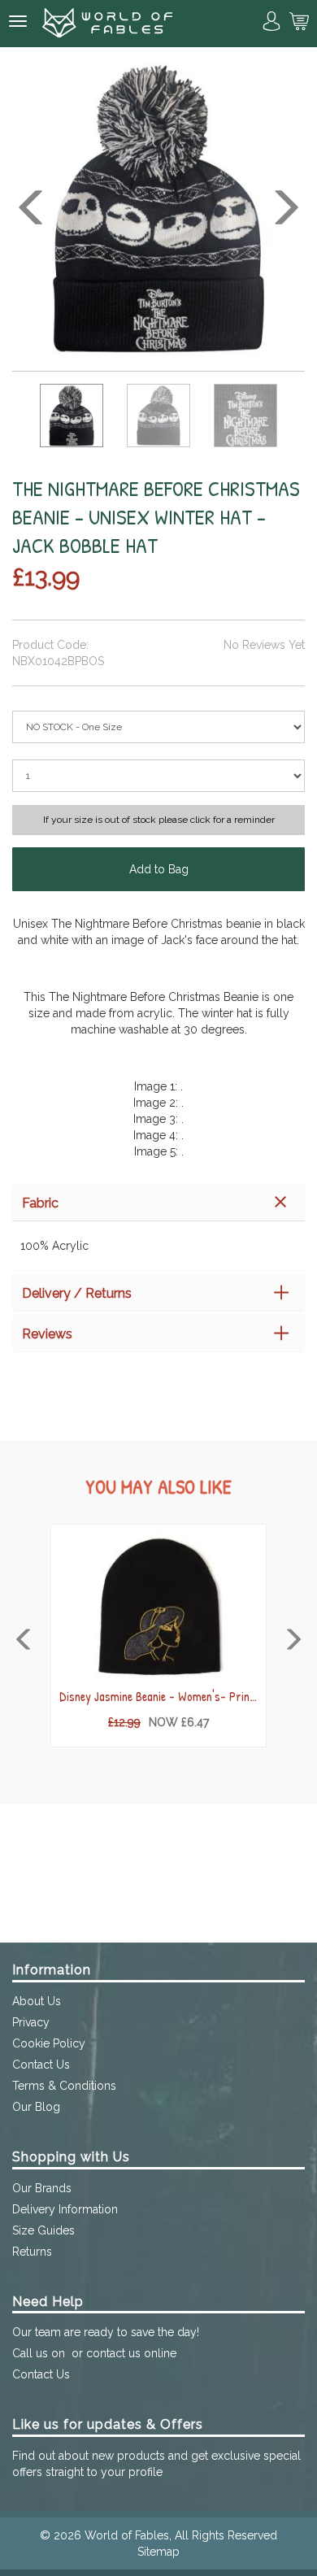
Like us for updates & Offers (108, 2424)
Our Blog (36, 2107)
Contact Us (41, 2065)
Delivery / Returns (77, 1293)
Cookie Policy (49, 2043)
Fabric (40, 1203)
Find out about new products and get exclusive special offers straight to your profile (156, 2464)
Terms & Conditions (64, 2086)
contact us (113, 2353)
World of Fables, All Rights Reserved (181, 2535)
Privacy (31, 2022)
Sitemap (158, 2552)
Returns (32, 2252)
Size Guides (43, 2230)
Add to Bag (159, 869)
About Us (37, 2001)
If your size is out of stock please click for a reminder (159, 820)
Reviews (47, 1334)
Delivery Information (65, 2209)
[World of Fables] (107, 24)
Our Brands (42, 2188)
